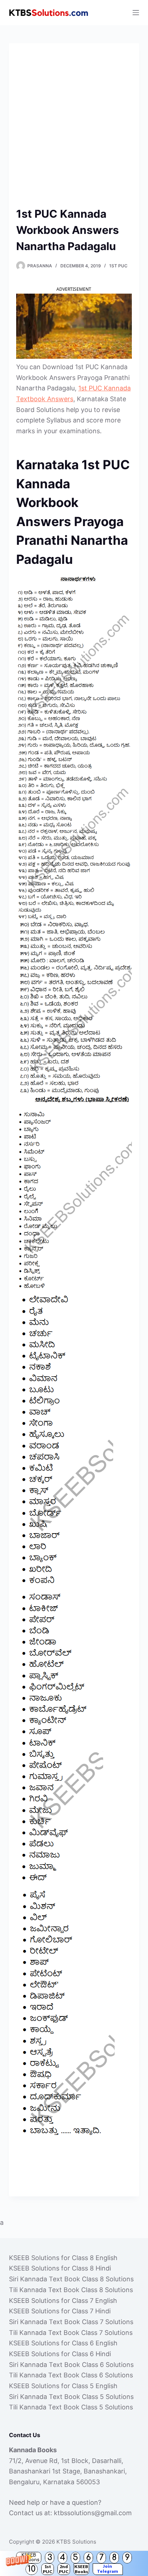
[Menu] (136, 13)
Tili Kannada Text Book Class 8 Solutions (71, 2290)
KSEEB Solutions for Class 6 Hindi (60, 2354)
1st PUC (48, 2569)
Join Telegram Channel (108, 2569)
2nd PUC (64, 2569)
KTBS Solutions (76, 2542)
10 (32, 2569)
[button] (74, 2563)
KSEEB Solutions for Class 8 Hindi (60, 2268)
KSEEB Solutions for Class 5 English (63, 2386)
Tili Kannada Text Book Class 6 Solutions (71, 2375)
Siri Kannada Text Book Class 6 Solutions (71, 2365)
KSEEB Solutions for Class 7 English (63, 2301)
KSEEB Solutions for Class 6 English (63, 2343)
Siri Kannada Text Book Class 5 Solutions (71, 2397)
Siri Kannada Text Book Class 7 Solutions (71, 2322)
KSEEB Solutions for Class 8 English (63, 2258)
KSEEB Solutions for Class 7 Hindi (60, 2311)
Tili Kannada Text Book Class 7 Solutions (71, 2333)
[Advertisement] (74, 128)
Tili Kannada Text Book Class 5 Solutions (71, 2407)
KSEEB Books (81, 2569)
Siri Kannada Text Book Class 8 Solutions (71, 2279)
